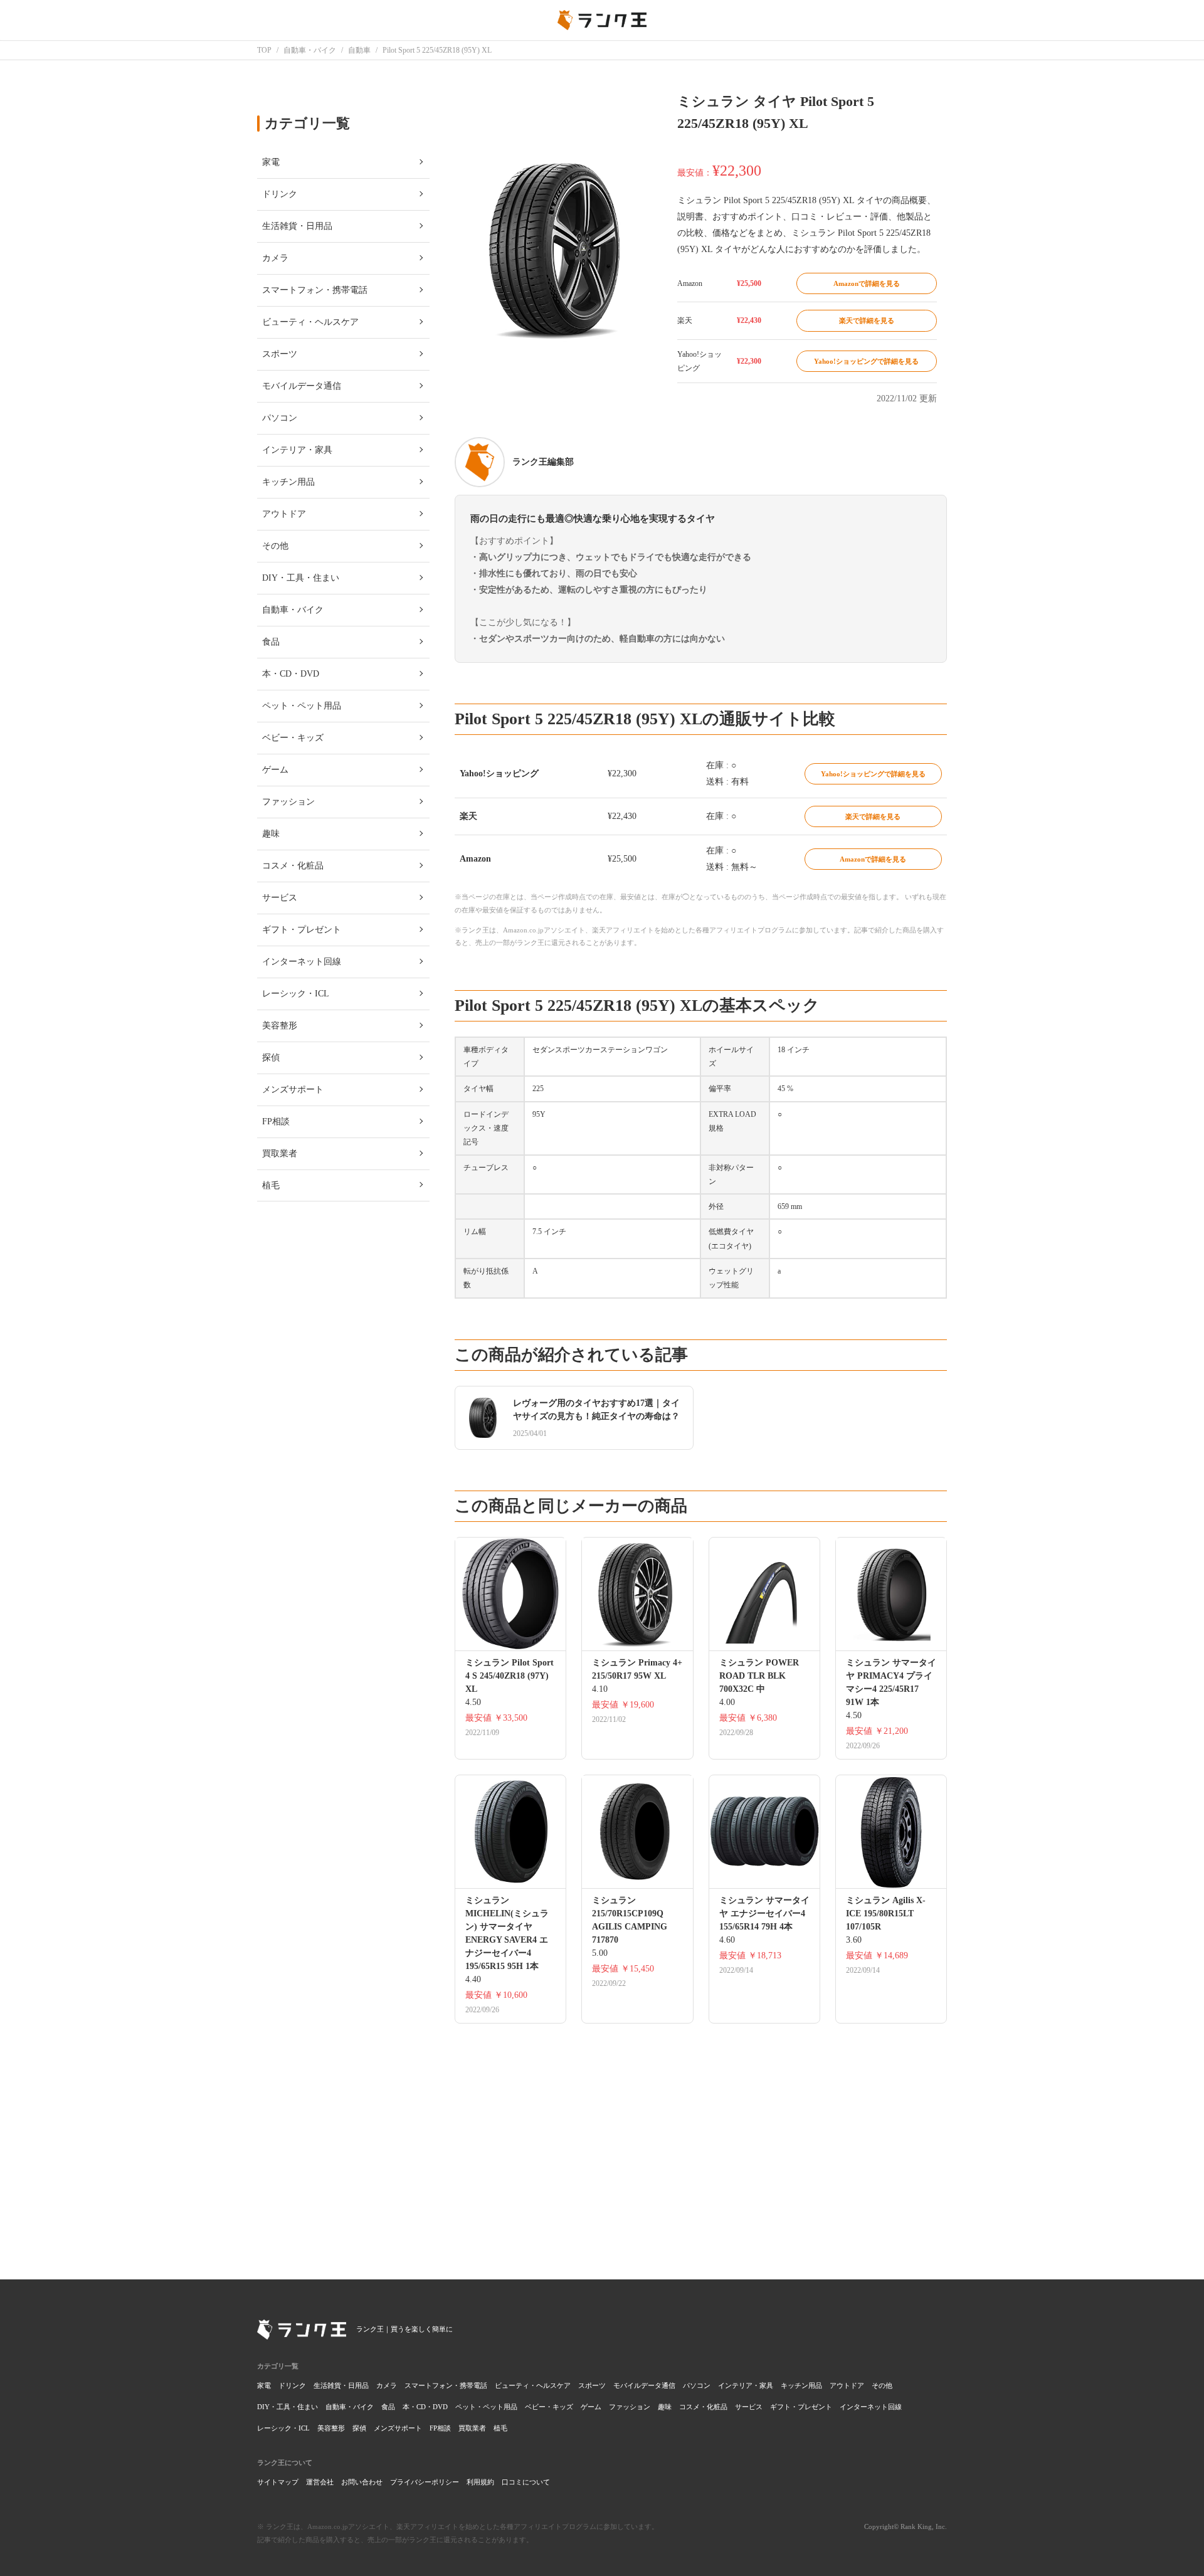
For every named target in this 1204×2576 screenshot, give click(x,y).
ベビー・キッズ (549, 2407)
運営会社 (320, 2482)
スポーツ (592, 2385)
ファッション (630, 2407)
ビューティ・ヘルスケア (533, 2385)
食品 (388, 2407)
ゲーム (591, 2407)
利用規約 (480, 2482)
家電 (264, 2385)
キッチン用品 (801, 2385)
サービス (749, 2407)
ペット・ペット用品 (486, 2407)
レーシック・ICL (283, 2428)
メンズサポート (398, 2428)
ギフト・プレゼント (801, 2407)
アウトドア (847, 2385)
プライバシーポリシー (425, 2482)
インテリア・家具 (746, 2385)
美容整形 (331, 2428)
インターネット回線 (871, 2407)
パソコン (697, 2385)
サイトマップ (278, 2482)
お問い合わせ (362, 2482)
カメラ (387, 2385)
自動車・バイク (350, 2407)
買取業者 (472, 2428)
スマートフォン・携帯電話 (446, 2385)
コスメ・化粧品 (703, 2407)
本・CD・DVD (425, 2407)
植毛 (500, 2428)
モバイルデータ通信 (644, 2385)
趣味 (665, 2407)
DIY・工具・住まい (288, 2407)
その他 (882, 2385)
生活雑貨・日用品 (341, 2385)
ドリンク (292, 2385)
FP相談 (440, 2428)
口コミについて (526, 2482)
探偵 (359, 2428)
